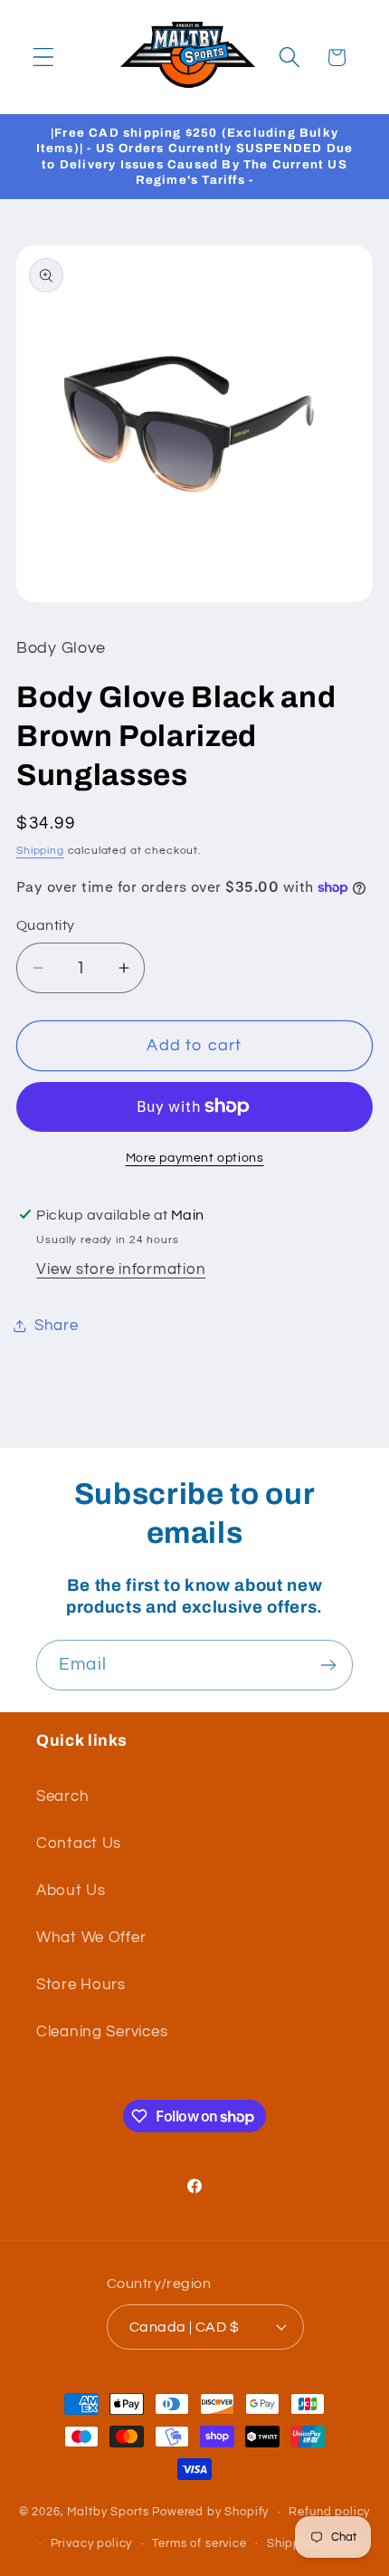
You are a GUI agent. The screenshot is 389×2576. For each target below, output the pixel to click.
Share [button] (57, 1326)
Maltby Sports (108, 2512)
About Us (71, 1891)
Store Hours (81, 1985)
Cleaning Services (102, 2032)
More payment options (195, 1158)
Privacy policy (92, 2543)
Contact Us (79, 1843)
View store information (121, 1269)
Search (62, 1796)
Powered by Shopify (210, 2512)
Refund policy (329, 2512)
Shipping (40, 851)
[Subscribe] (328, 1665)
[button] (44, 57)
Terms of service (199, 2543)
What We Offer (91, 1938)
